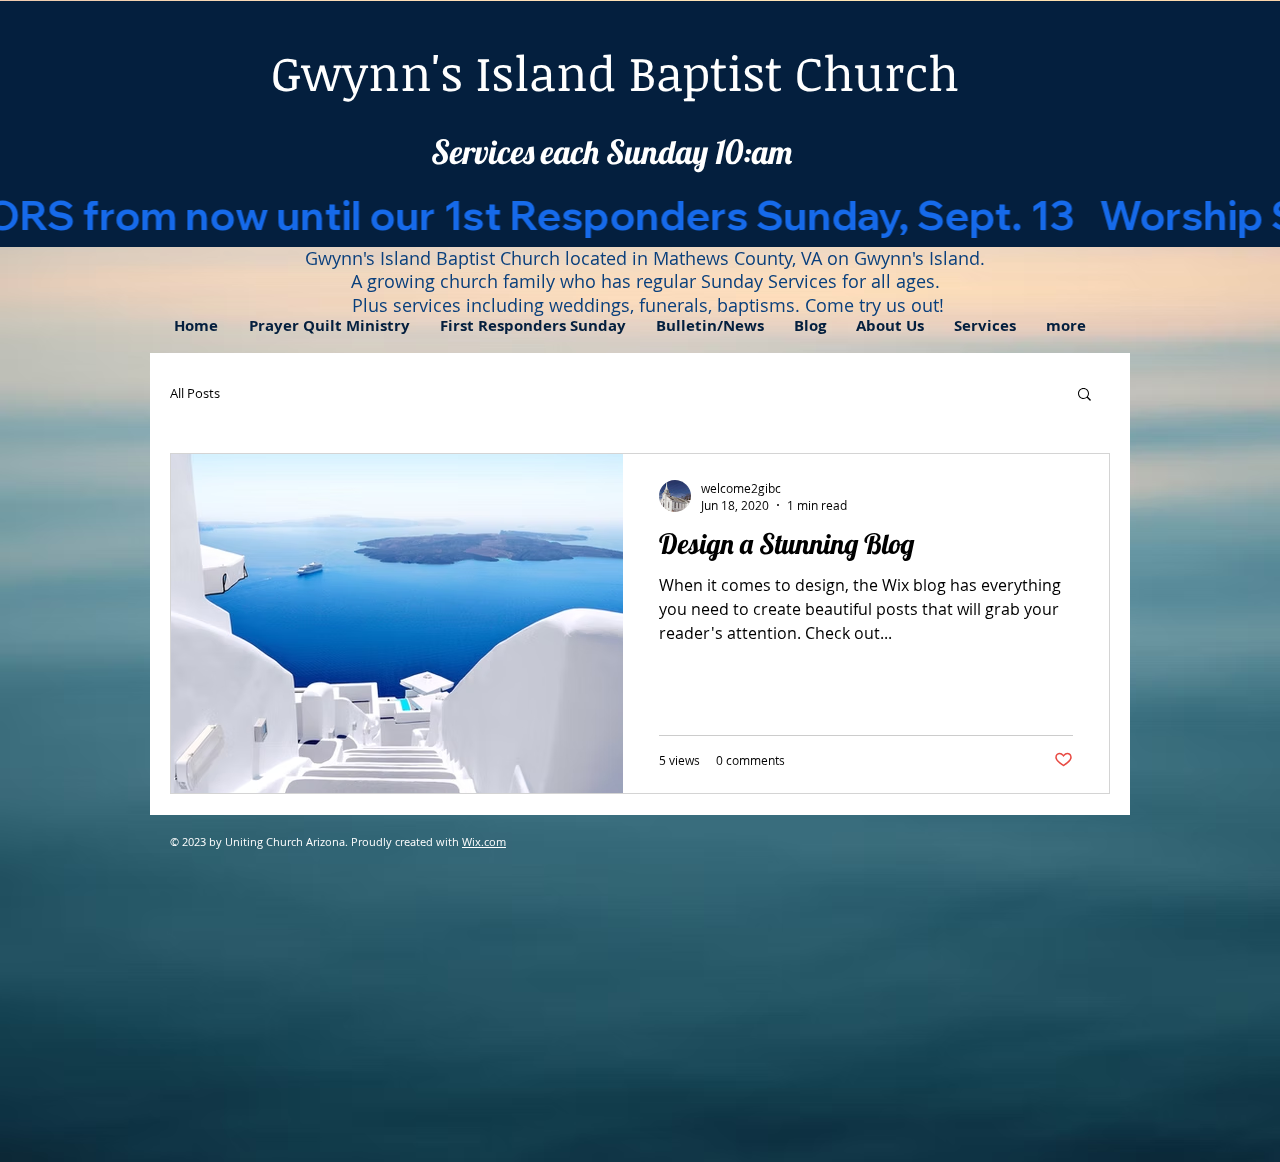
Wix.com (484, 841)
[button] (890, 326)
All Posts (195, 393)
